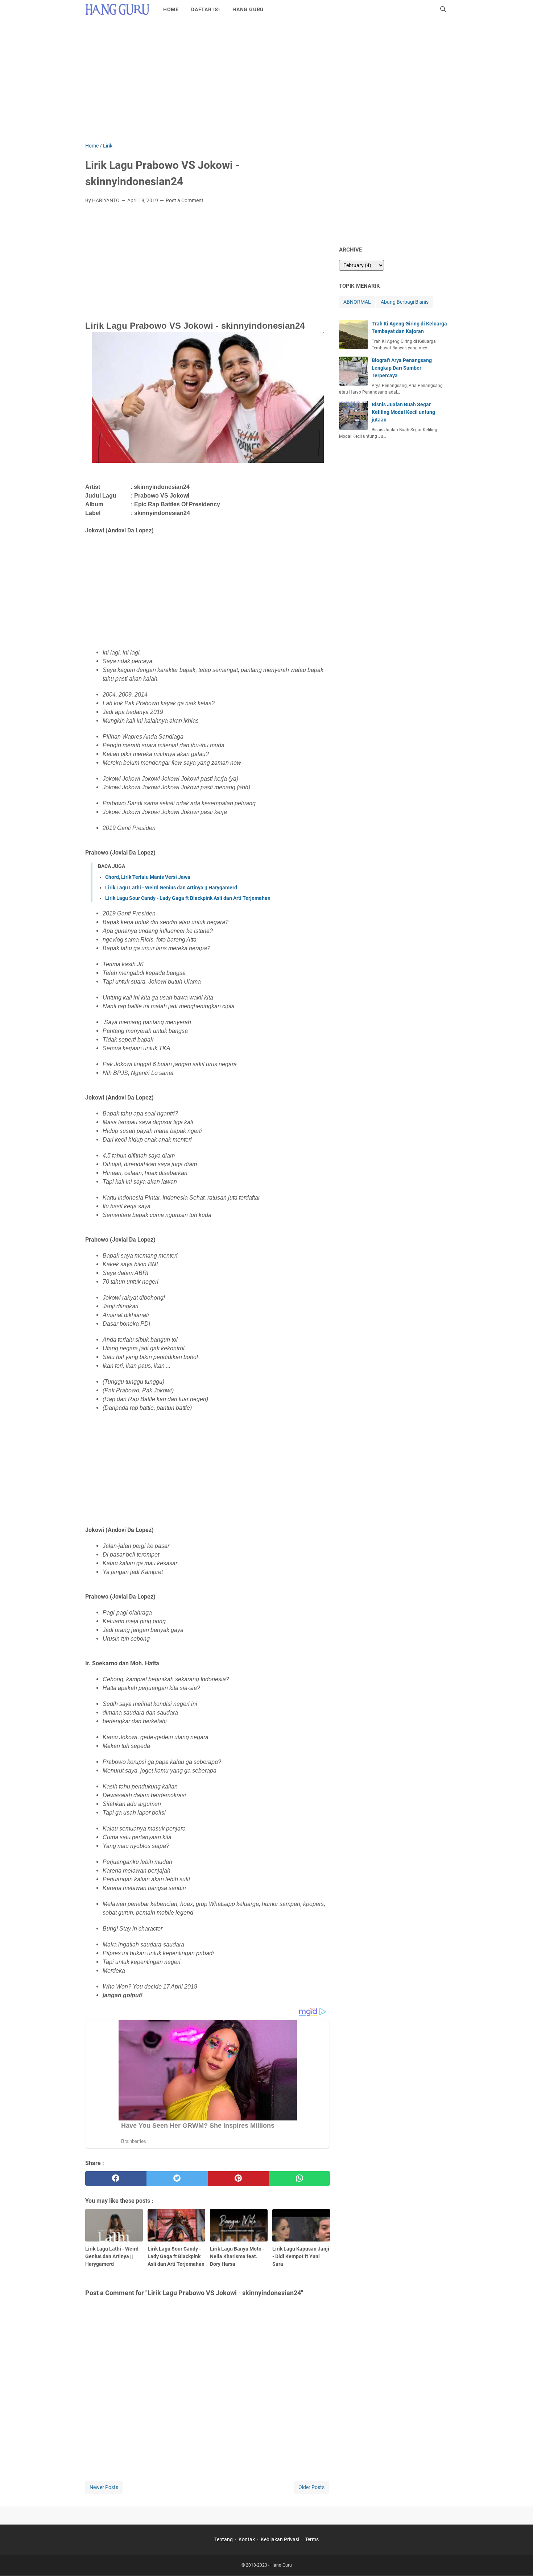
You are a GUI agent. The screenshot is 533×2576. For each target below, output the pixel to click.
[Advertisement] (266, 80)
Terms (312, 2539)
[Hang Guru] (117, 9)
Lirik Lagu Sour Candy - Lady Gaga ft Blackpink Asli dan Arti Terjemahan (188, 898)
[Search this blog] (443, 9)
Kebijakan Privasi (280, 2539)
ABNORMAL (357, 302)
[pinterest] (238, 2178)
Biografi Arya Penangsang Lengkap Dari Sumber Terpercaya (402, 368)
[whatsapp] (299, 2178)
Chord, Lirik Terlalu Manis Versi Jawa (148, 877)
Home (171, 9)
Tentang (224, 2539)
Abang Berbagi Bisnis (405, 302)
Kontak (247, 2539)
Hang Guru (248, 9)
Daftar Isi (206, 9)
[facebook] (116, 2178)
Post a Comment (185, 200)
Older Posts (311, 2487)
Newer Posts (104, 2487)
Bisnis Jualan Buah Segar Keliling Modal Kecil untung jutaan (403, 412)
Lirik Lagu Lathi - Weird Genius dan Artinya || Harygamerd (171, 888)
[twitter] (177, 2178)
